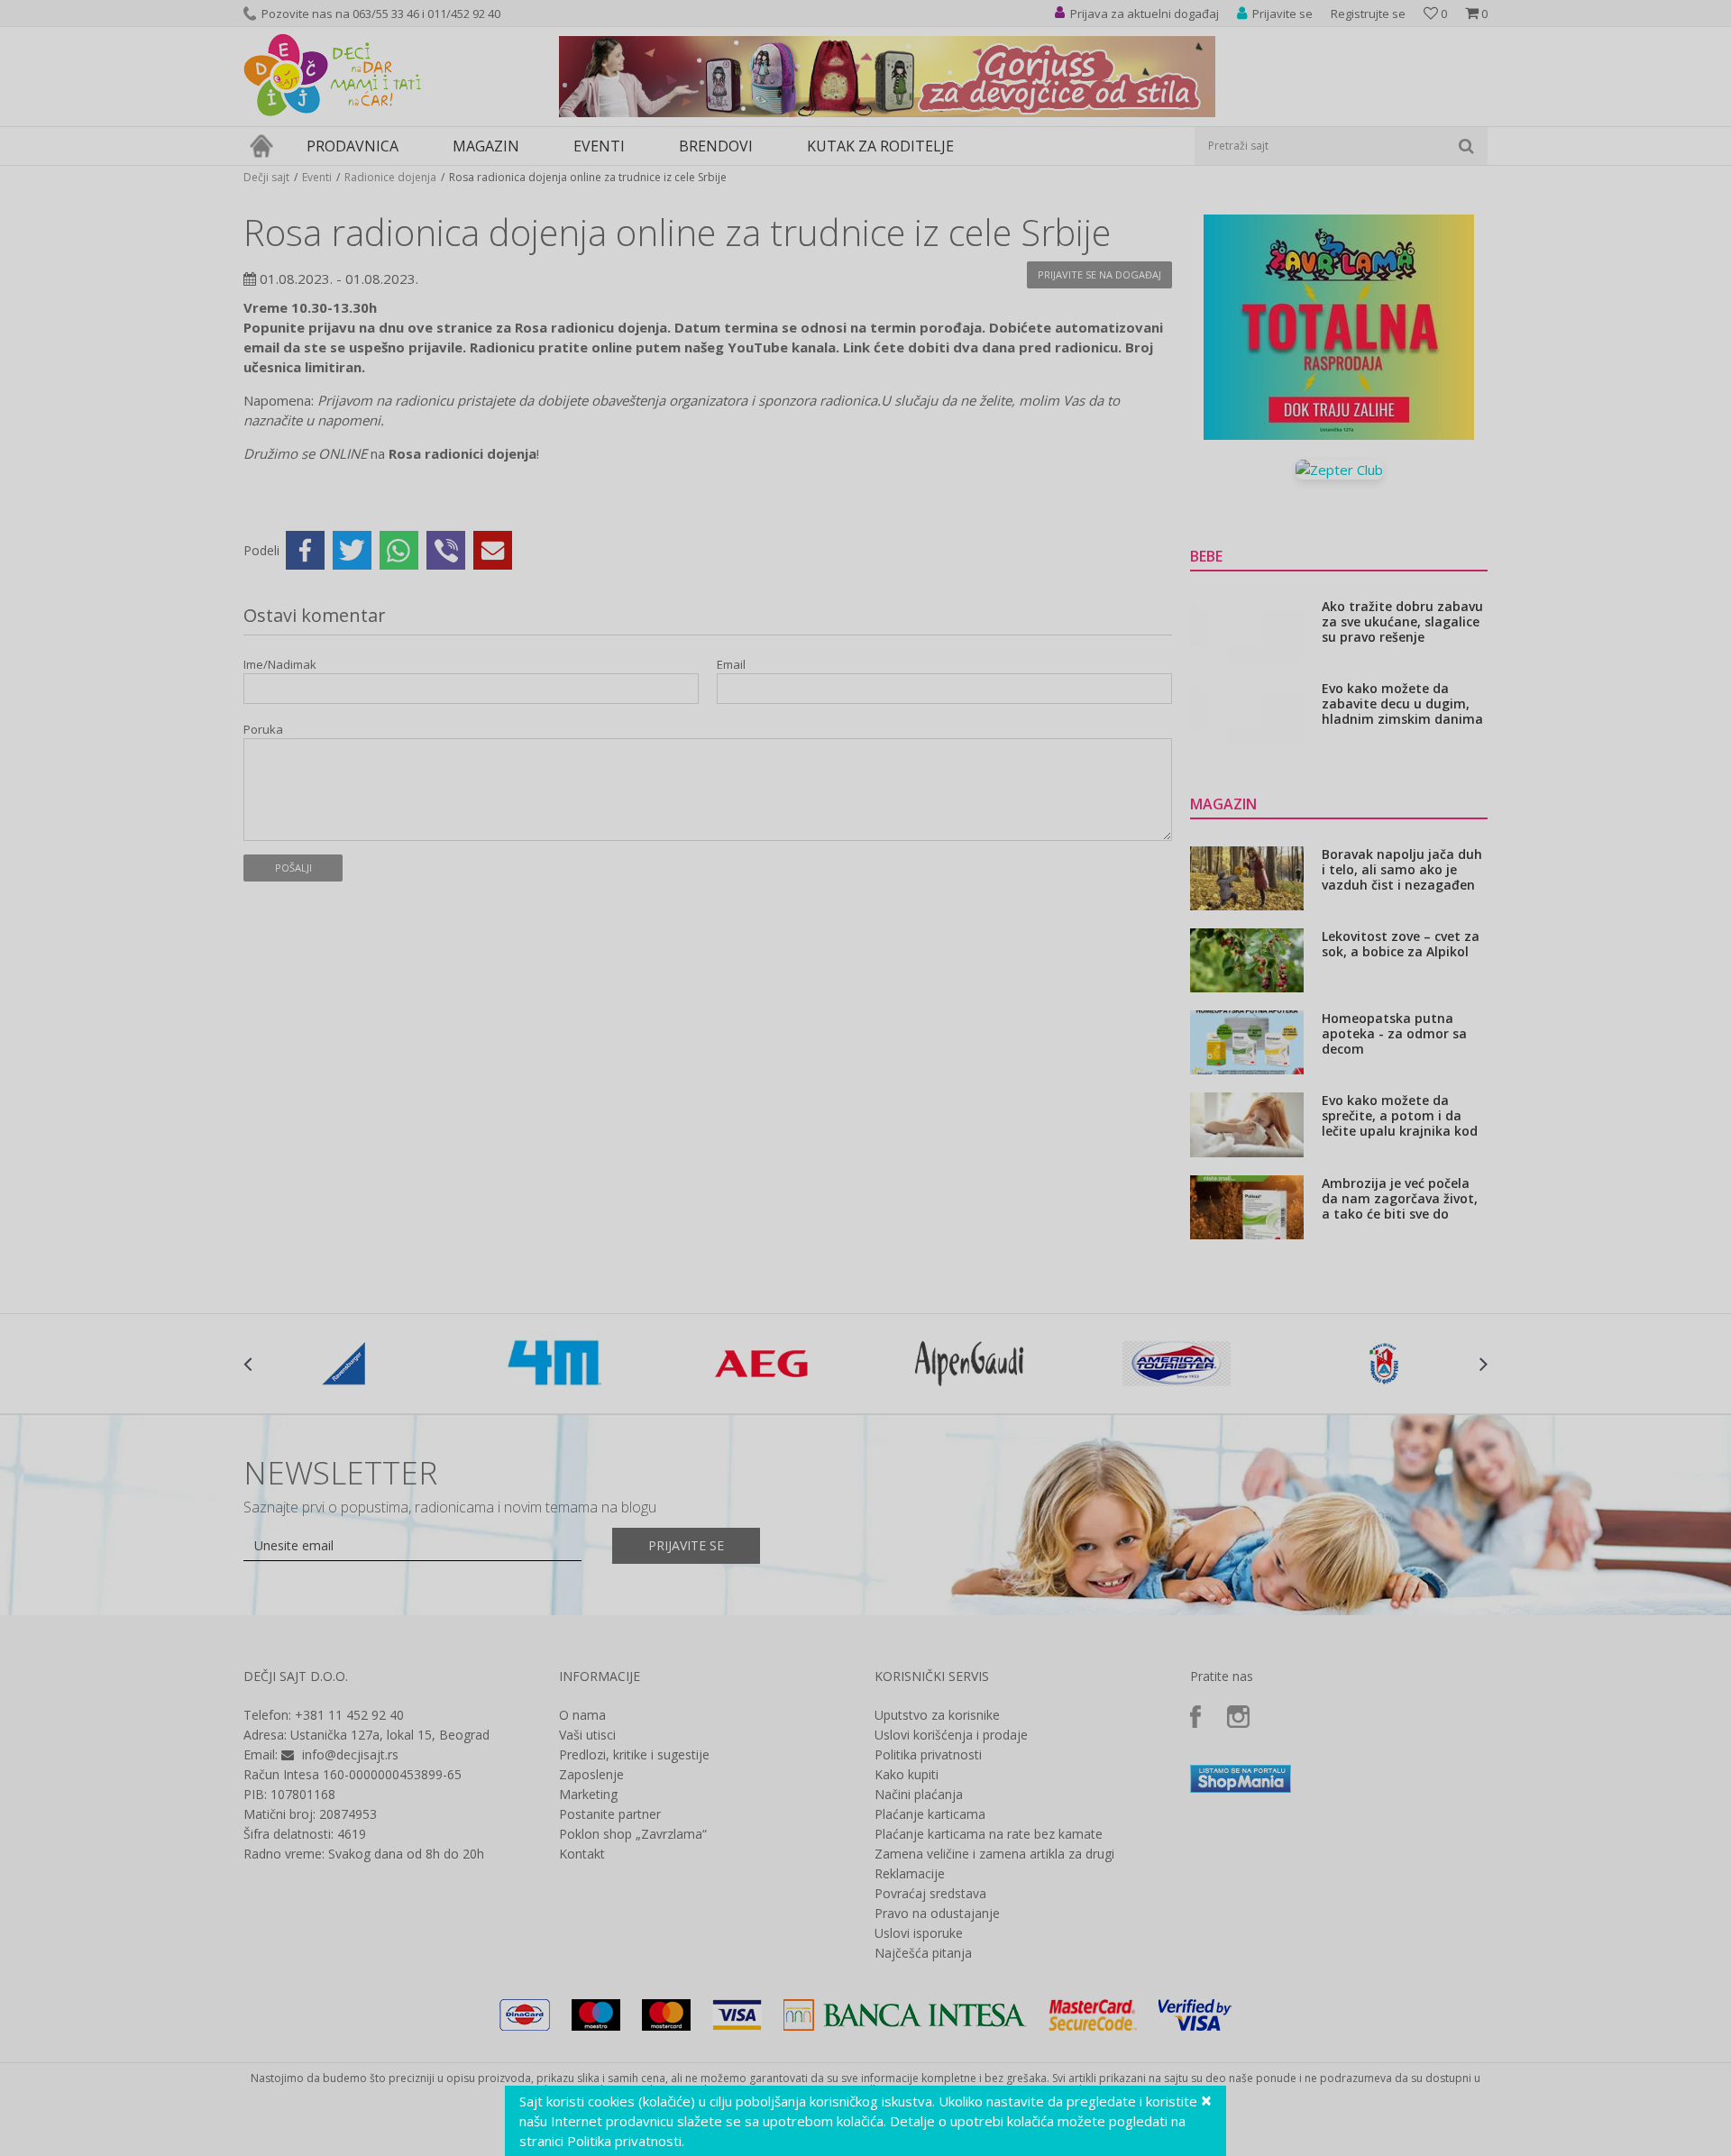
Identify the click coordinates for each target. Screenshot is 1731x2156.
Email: (549, 203)
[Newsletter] (1036, 180)
